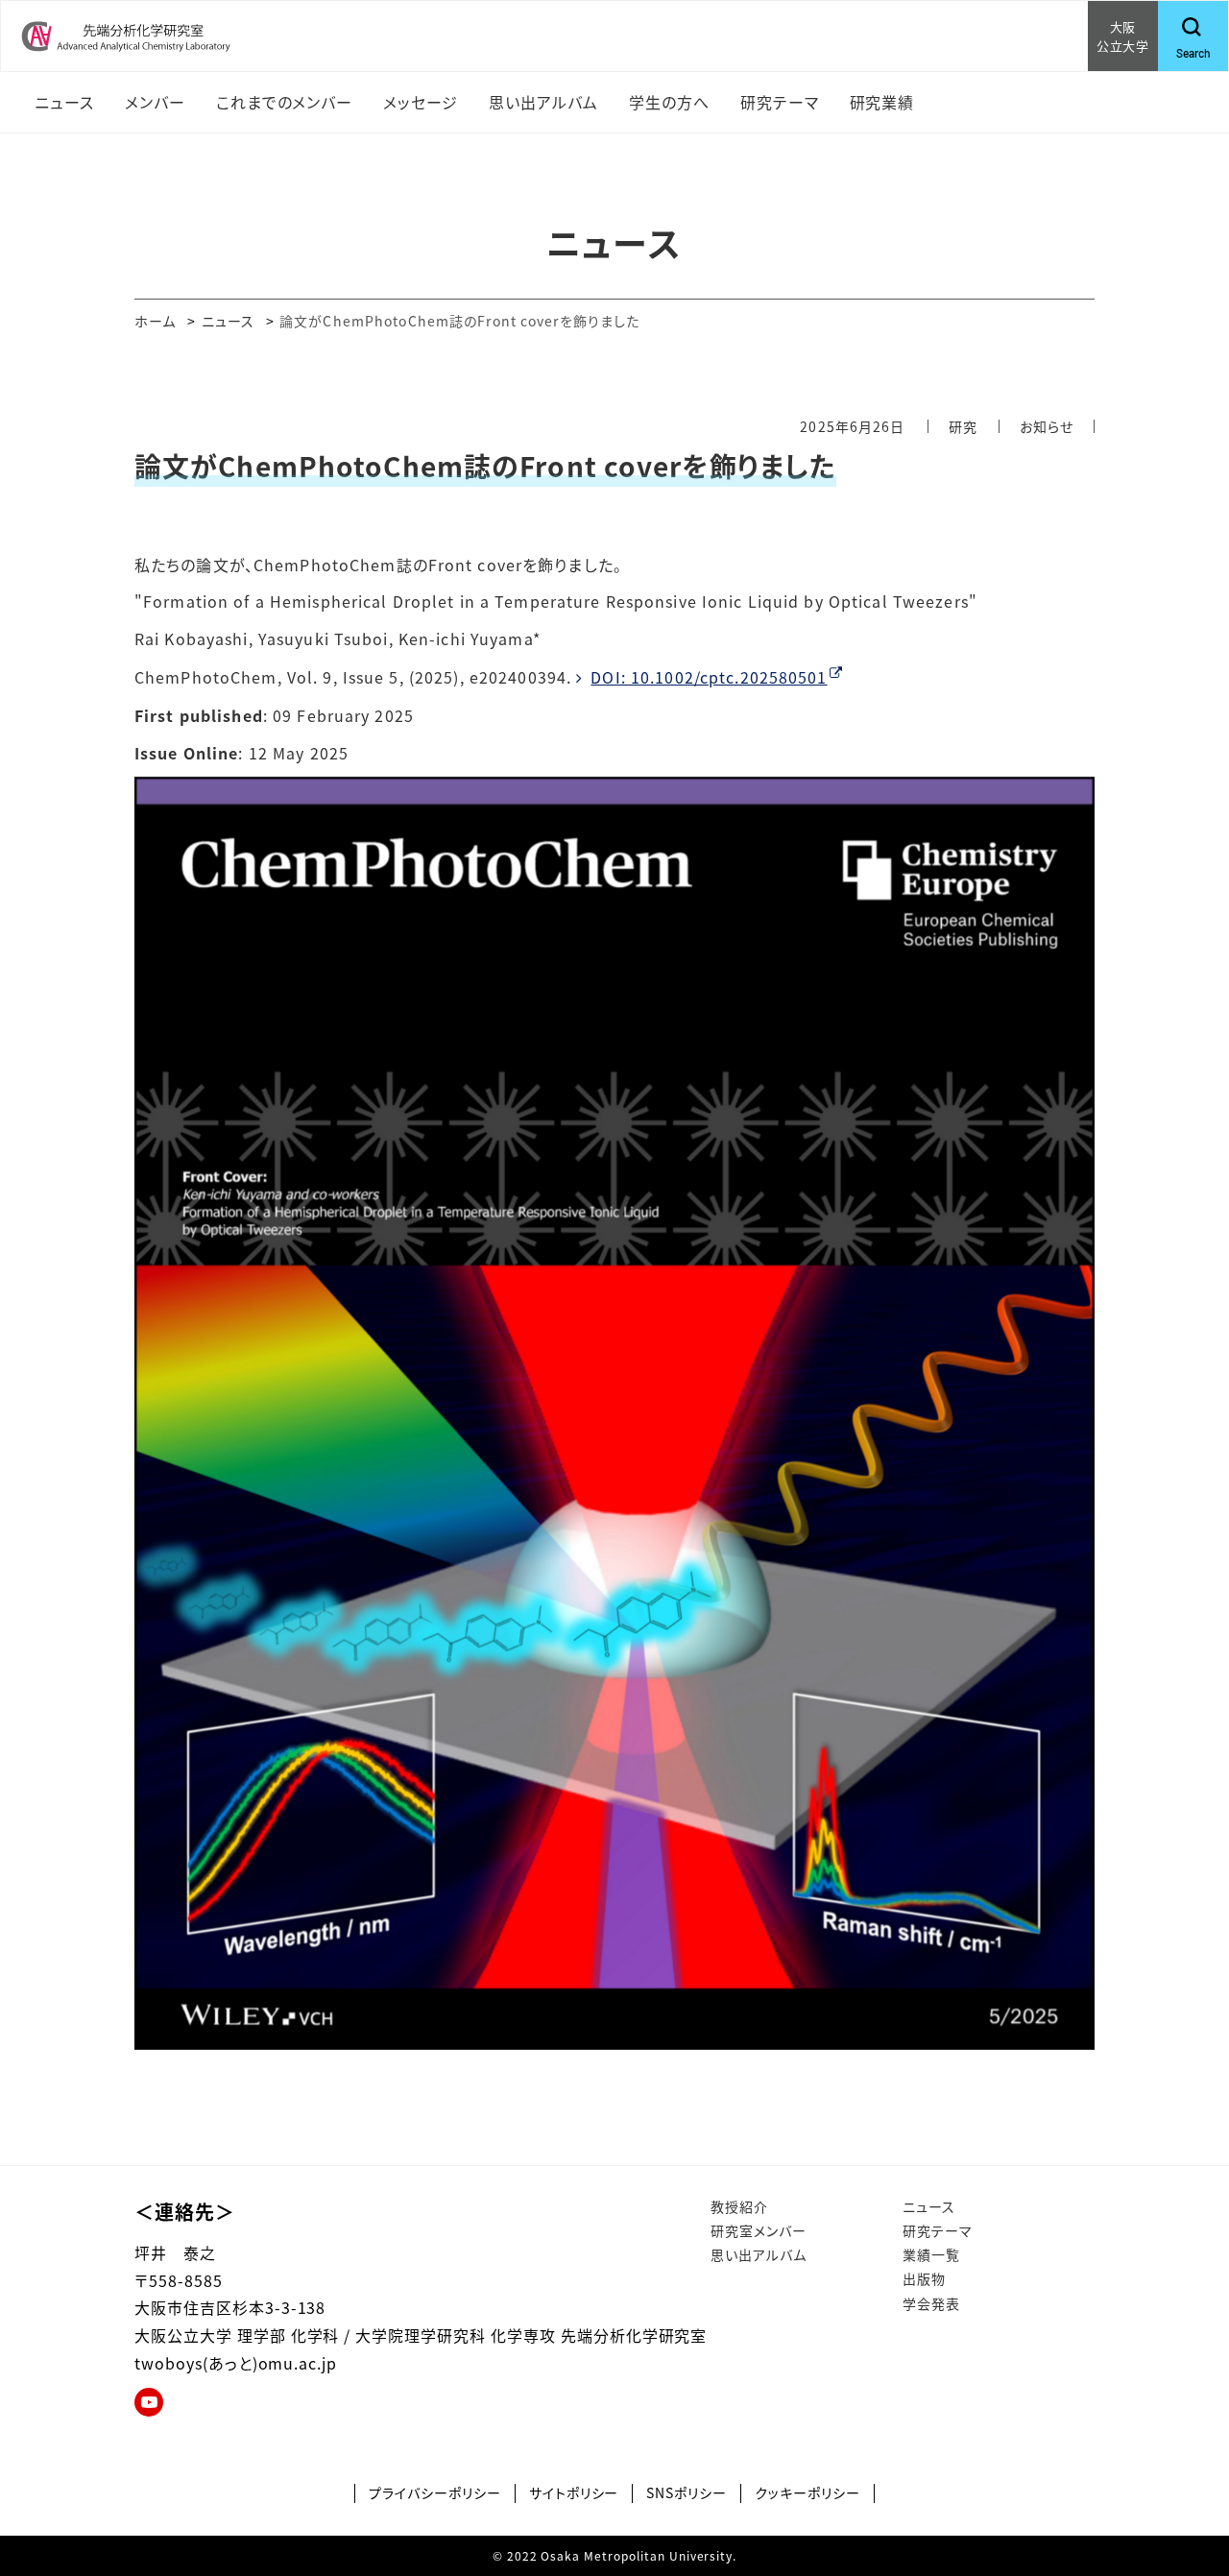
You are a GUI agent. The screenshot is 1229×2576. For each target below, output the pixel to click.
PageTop (1186, 2474)
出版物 (924, 2278)
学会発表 (931, 2303)
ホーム (155, 321)
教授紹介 (739, 2206)
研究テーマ (938, 2230)
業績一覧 (931, 2254)
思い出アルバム (759, 2254)
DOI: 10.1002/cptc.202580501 (709, 677)
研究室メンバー (759, 2230)
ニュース (228, 321)
